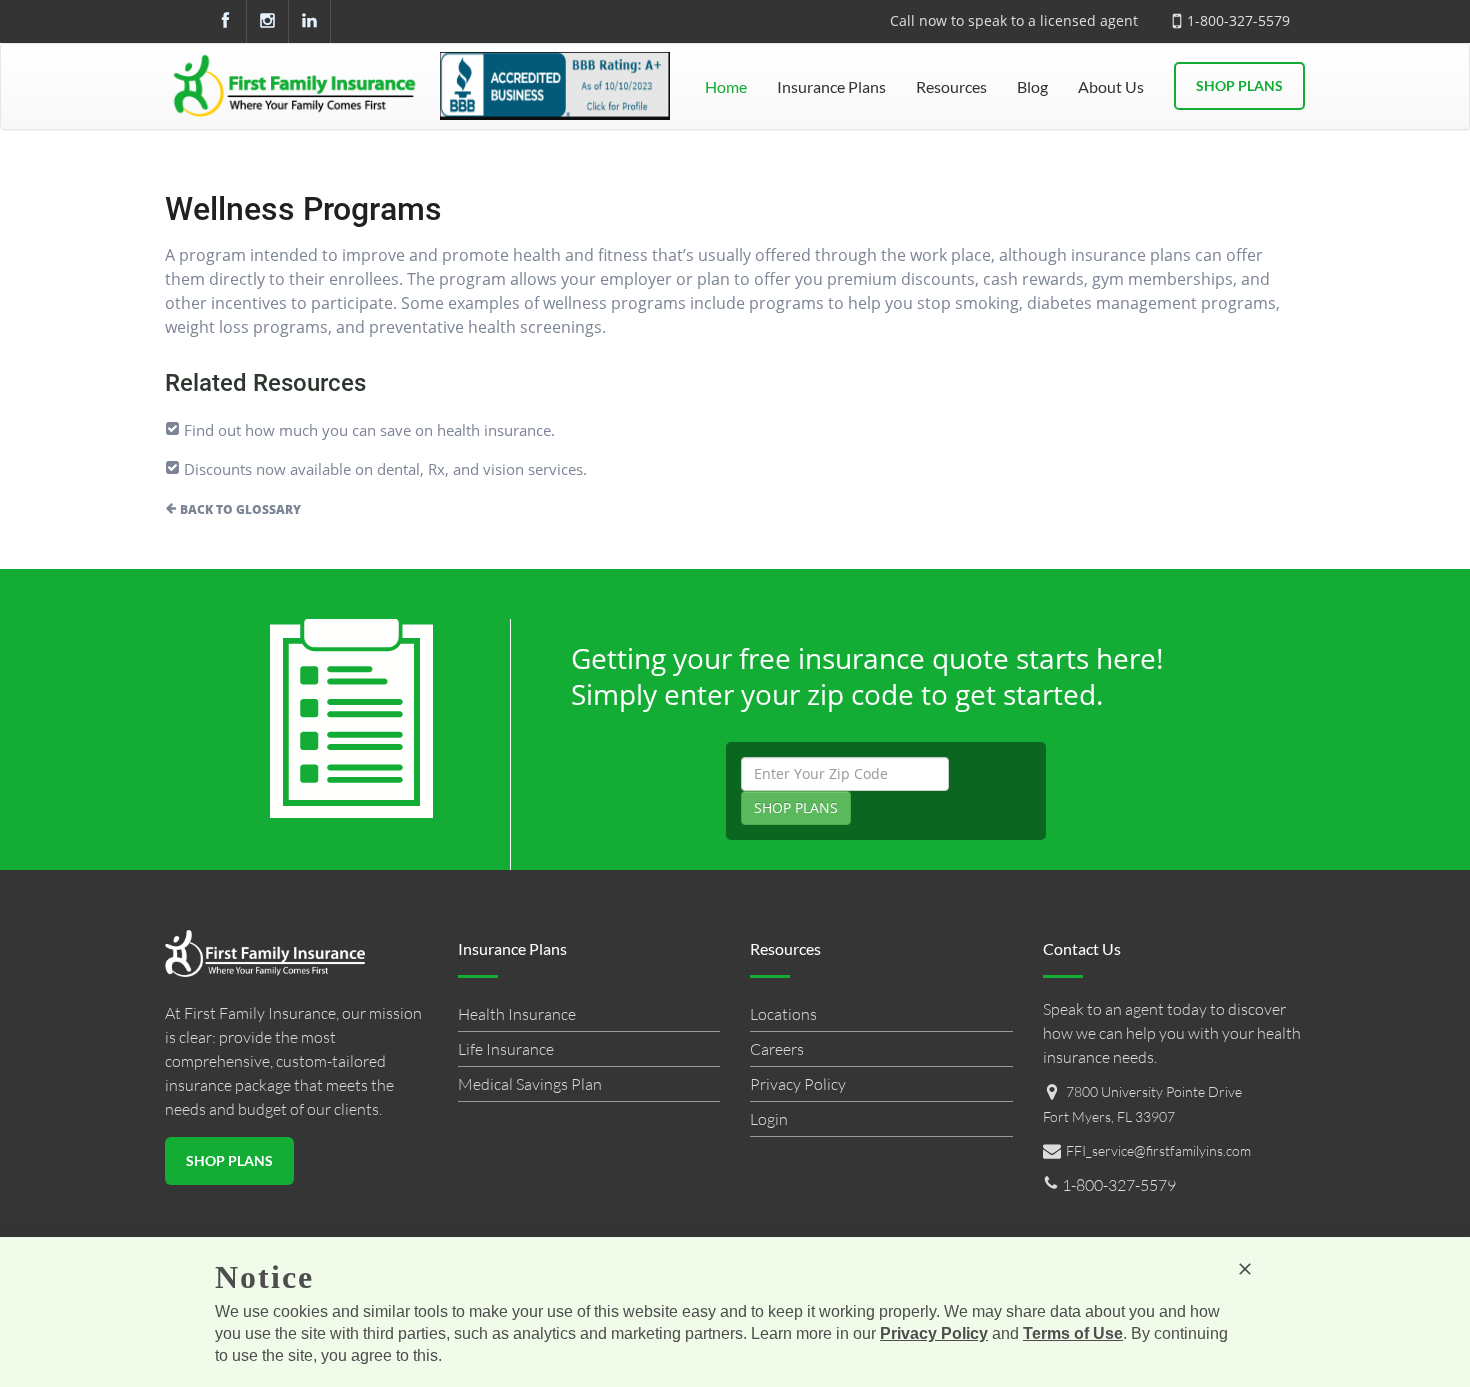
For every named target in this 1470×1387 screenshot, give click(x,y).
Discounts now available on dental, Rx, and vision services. (383, 469)
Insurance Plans (831, 86)
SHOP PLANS (796, 807)
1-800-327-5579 (1238, 20)
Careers (777, 1049)
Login (769, 1119)
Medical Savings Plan (530, 1084)
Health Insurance (517, 1014)
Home (726, 86)
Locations (783, 1014)
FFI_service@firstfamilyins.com (1158, 1150)
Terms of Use (1073, 1333)
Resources (951, 86)
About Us (1111, 86)
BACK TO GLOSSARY (239, 509)
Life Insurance (506, 1049)
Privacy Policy (798, 1084)
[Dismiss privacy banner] (1245, 1269)
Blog (1032, 86)
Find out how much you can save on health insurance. (367, 430)
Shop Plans (1239, 85)
